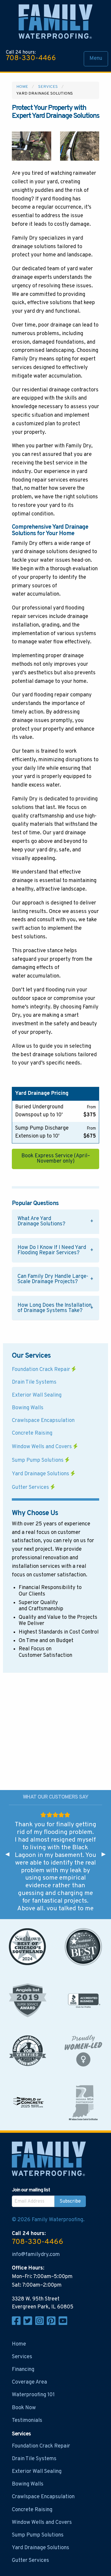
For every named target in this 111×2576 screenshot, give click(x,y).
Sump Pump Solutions (38, 1460)
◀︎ (10, 1854)
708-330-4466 (31, 58)
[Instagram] (41, 2324)
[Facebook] (18, 2324)
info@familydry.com (36, 2255)
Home (22, 87)
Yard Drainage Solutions (41, 1474)
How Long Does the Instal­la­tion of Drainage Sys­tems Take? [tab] (54, 1308)
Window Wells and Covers (42, 1447)
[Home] (56, 23)
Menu (96, 58)
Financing (23, 2370)
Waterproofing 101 (33, 2395)
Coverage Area (29, 2382)
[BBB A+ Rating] (83, 2000)
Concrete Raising (32, 1433)
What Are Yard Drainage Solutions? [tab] (41, 1221)
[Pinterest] (53, 2324)
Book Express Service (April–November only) (56, 1159)
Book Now (24, 2408)
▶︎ (106, 1854)
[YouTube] (64, 2324)
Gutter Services (31, 1488)
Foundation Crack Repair (42, 1370)
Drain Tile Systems (34, 1382)
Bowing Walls (28, 1408)
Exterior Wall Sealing (37, 1395)
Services (48, 87)
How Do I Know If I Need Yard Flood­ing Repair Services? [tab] (52, 1250)
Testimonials (27, 2421)
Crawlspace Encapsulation (43, 1421)
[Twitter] (29, 2324)
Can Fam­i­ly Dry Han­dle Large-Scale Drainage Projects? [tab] (53, 1279)
